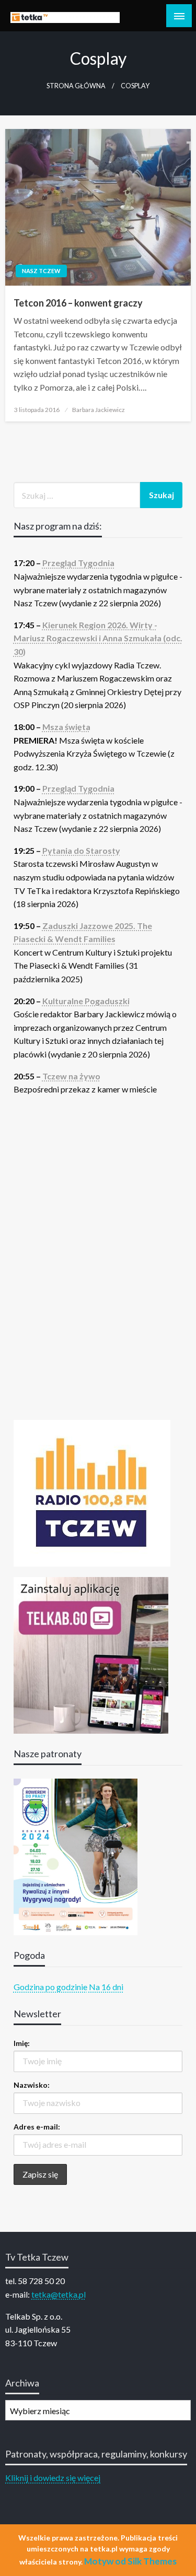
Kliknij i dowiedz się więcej (53, 2478)
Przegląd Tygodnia (78, 563)
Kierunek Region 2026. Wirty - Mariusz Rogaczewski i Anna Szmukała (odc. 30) (98, 638)
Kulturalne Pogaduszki (86, 1001)
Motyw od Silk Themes (130, 2561)
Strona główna (76, 86)
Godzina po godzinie (50, 1987)
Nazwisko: (32, 2085)
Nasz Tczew (41, 271)
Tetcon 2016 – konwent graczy (78, 303)
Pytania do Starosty (81, 850)
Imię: (22, 2043)
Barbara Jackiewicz (99, 410)
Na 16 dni (106, 1987)
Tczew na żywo (71, 1076)
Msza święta (66, 727)
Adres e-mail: (37, 2127)
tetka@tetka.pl (59, 2294)
